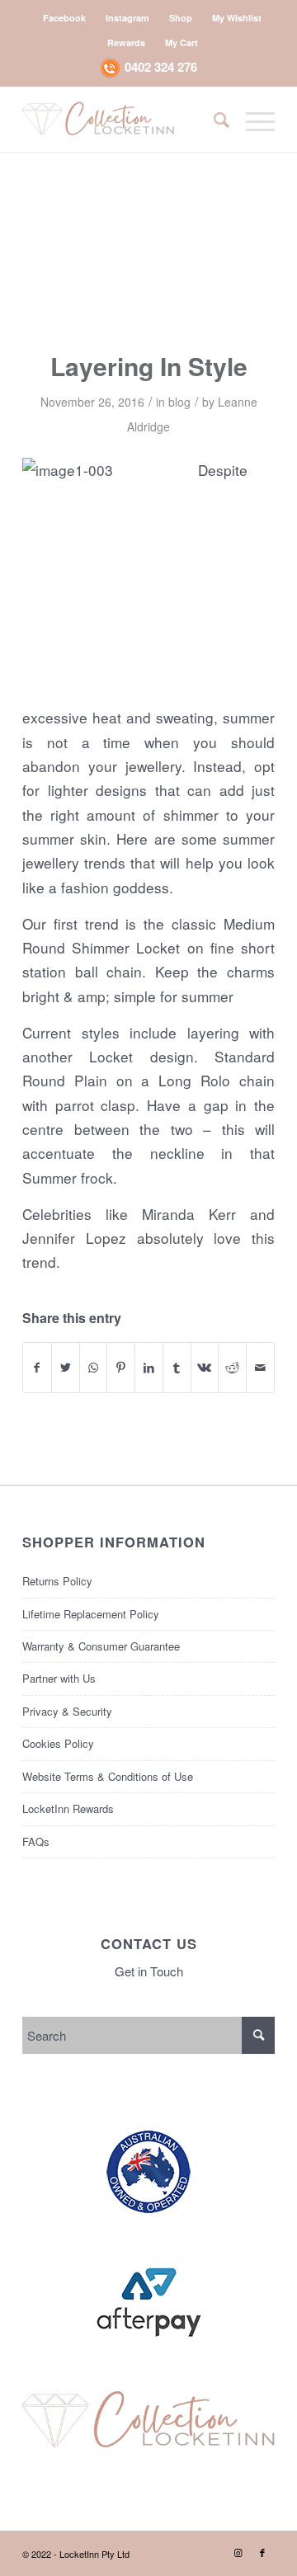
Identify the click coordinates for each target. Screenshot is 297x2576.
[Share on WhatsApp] (94, 1368)
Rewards (126, 42)
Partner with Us (59, 1678)
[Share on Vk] (205, 1368)
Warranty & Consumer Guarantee (101, 1646)
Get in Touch (149, 1971)
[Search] (213, 119)
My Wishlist (237, 18)
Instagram (127, 18)
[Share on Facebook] (37, 1368)
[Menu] (252, 119)
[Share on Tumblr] (177, 1368)
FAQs (36, 1841)
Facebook (64, 18)
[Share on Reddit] (232, 1368)
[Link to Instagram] (238, 2552)
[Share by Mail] (260, 1368)
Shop (181, 18)
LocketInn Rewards (68, 1808)
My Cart (181, 42)
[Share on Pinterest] (121, 1368)
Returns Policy (57, 1581)
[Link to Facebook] (262, 2552)
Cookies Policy (58, 1743)
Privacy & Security (67, 1711)
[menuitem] (65, 18)
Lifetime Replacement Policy (91, 1614)
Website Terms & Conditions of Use (108, 1776)
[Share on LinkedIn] (149, 1368)
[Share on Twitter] (66, 1368)
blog (179, 402)
